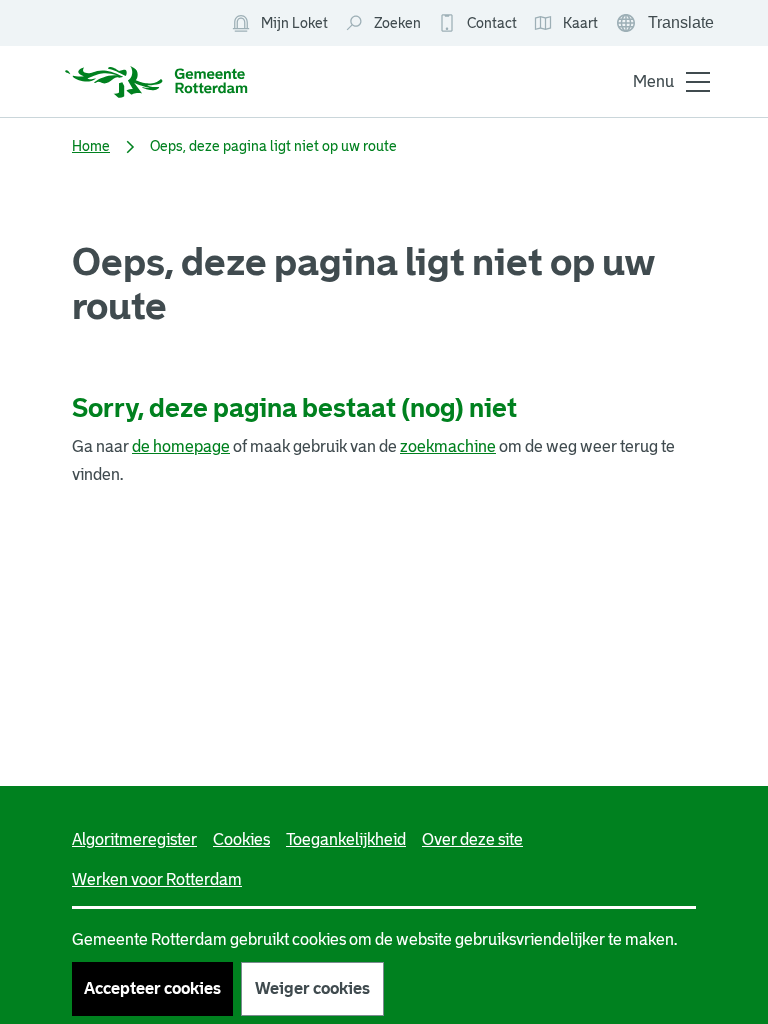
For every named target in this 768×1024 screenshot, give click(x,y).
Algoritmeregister (134, 839)
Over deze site (472, 839)
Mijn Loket (279, 24)
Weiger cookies (312, 988)
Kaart (565, 24)
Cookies (241, 839)
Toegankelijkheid (346, 839)
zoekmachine (448, 446)
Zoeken (397, 23)
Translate (667, 25)
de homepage (181, 446)
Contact (492, 23)
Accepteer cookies (152, 988)
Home (91, 146)
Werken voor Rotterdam (157, 879)
